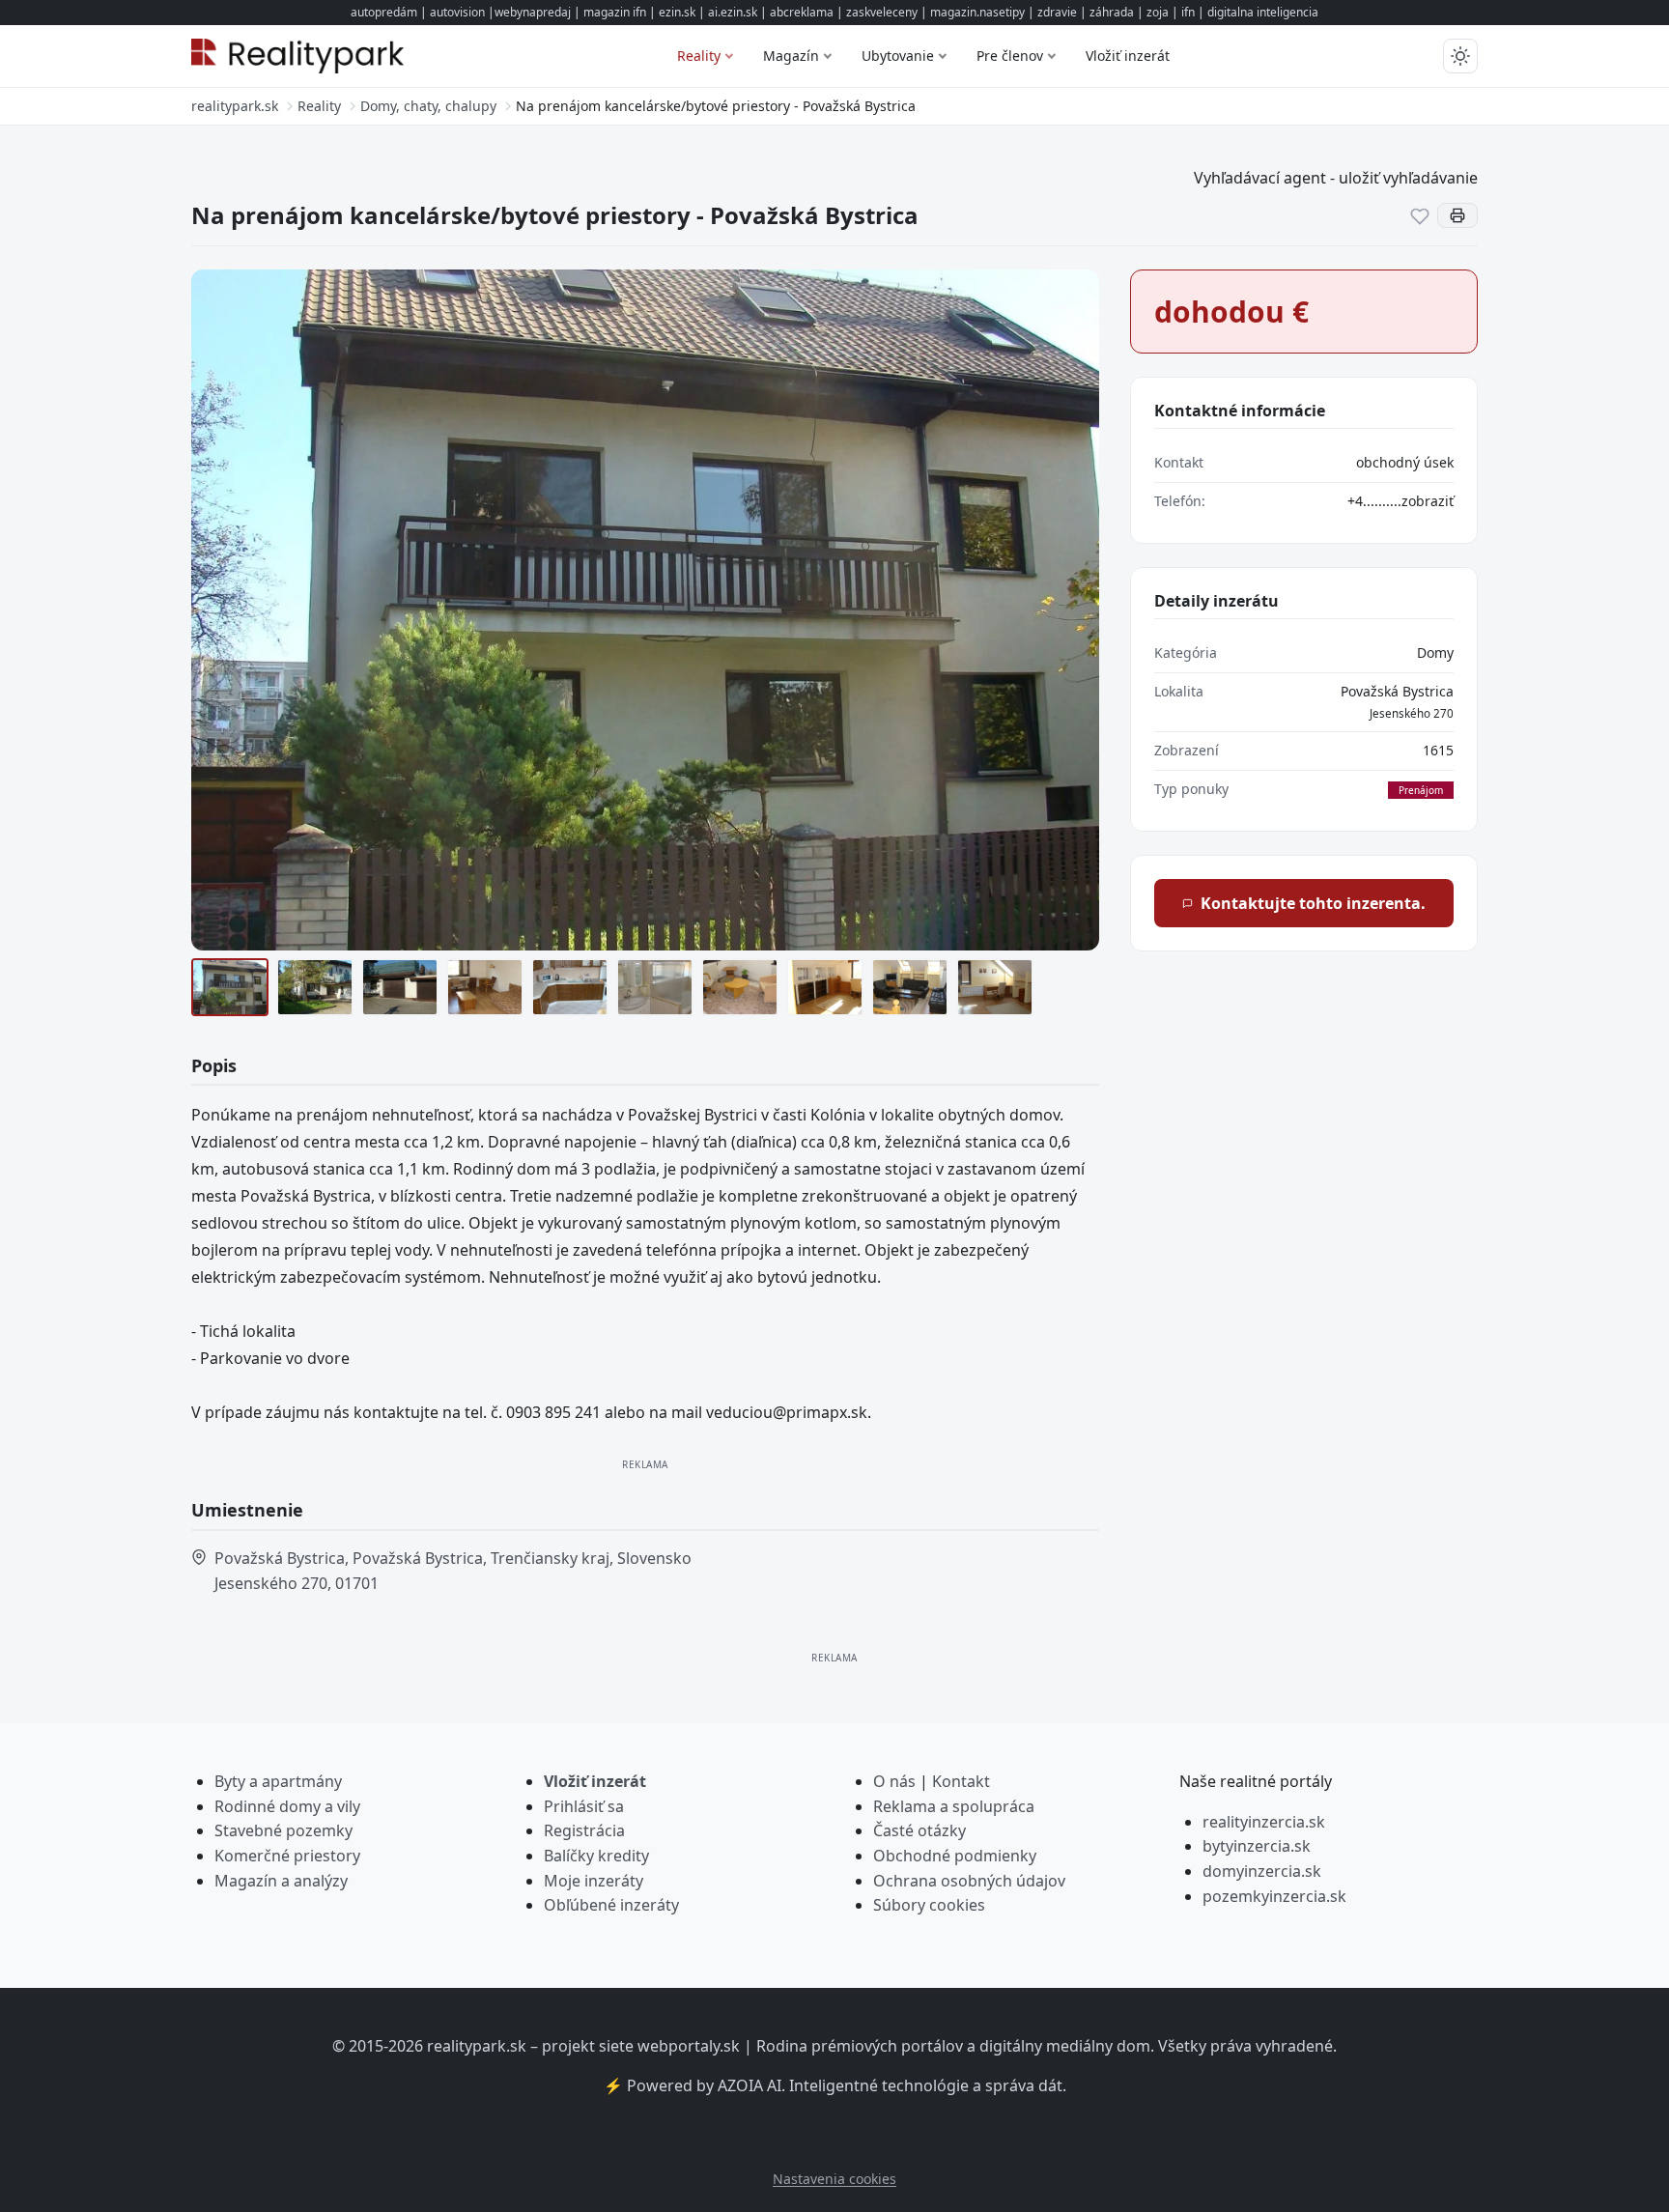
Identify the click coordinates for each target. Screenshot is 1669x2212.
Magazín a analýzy (281, 1881)
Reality (699, 56)
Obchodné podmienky (955, 1856)
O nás (894, 1781)
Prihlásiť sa (584, 1806)
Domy (1435, 652)
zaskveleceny (882, 12)
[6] (655, 987)
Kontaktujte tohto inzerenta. (1313, 903)
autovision (457, 12)
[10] (995, 987)
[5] (570, 987)
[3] (400, 987)
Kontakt (961, 1781)
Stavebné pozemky (283, 1830)
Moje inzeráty (594, 1881)
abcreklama (802, 12)
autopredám (384, 12)
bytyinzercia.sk (1257, 1846)
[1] (230, 987)
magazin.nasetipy (977, 12)
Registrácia (584, 1830)
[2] (315, 987)
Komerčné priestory (287, 1856)
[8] (825, 987)
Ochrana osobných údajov (969, 1881)
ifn (1188, 12)
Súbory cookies (929, 1905)
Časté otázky (919, 1830)
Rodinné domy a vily (287, 1806)
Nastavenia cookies (834, 2179)
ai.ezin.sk (733, 12)
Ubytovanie (898, 56)
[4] (485, 987)
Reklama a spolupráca (954, 1806)
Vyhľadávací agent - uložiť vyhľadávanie (1336, 178)
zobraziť (1428, 501)
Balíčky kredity (596, 1856)
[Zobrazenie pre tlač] (1457, 215)
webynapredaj (533, 12)
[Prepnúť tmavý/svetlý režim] (1460, 56)
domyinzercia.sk (1262, 1871)
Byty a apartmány (278, 1781)
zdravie (1057, 12)
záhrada (1112, 12)
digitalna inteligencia (1263, 12)
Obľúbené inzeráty (611, 1905)
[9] (910, 987)
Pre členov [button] (1010, 56)
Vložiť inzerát (1128, 56)
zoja (1158, 12)
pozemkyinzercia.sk (1274, 1896)
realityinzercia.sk (1264, 1822)
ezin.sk (677, 12)
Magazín (791, 56)
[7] (740, 987)
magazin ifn (615, 12)
